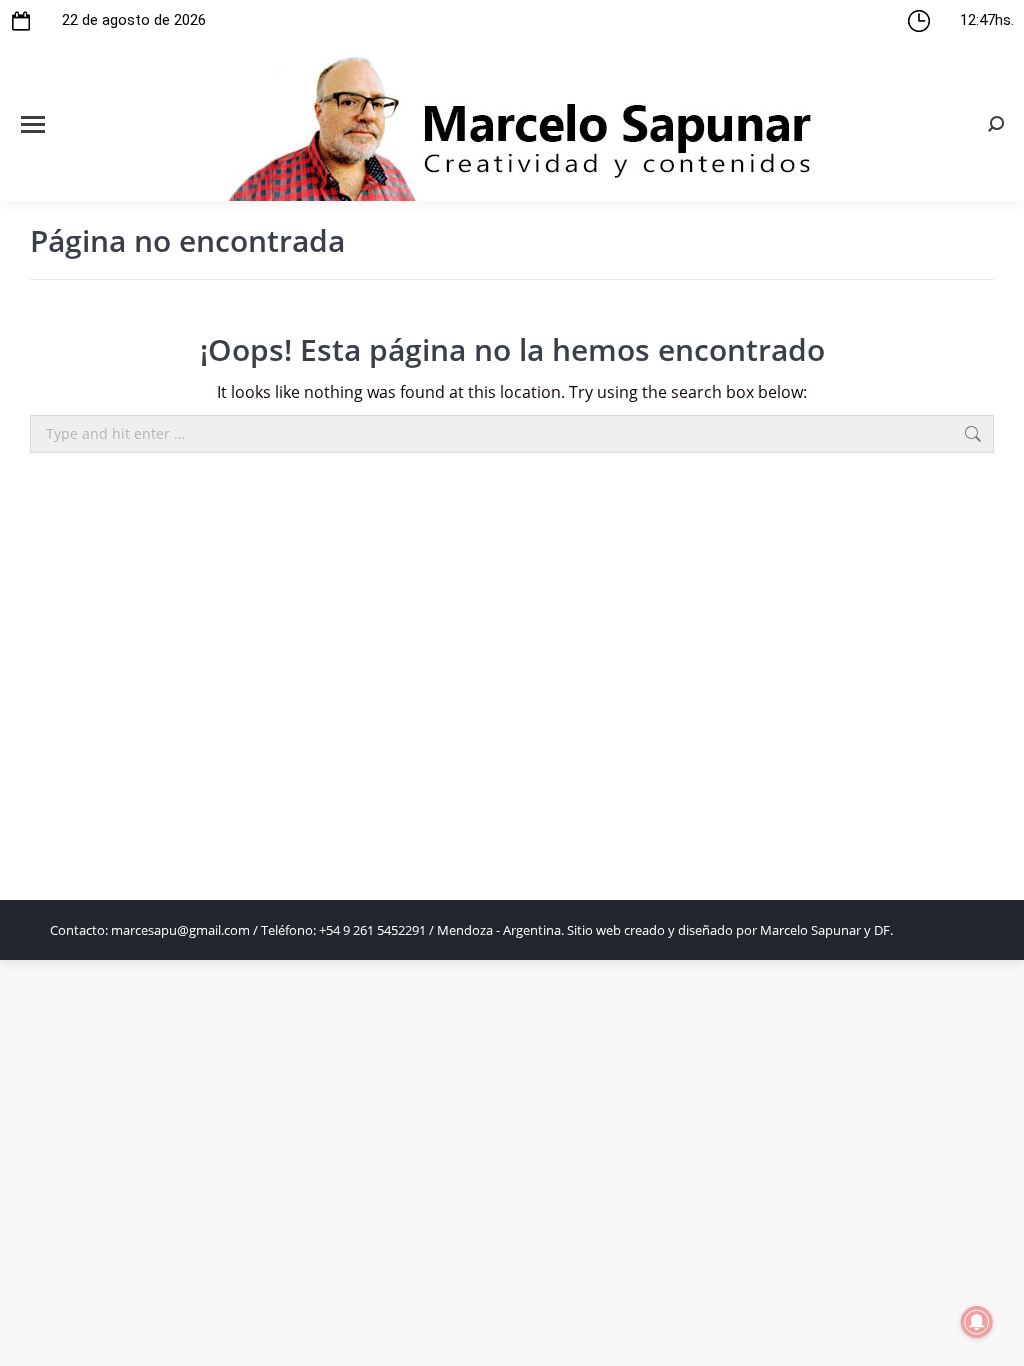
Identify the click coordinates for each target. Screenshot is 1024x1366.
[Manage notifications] (977, 1322)
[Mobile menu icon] (33, 124)
